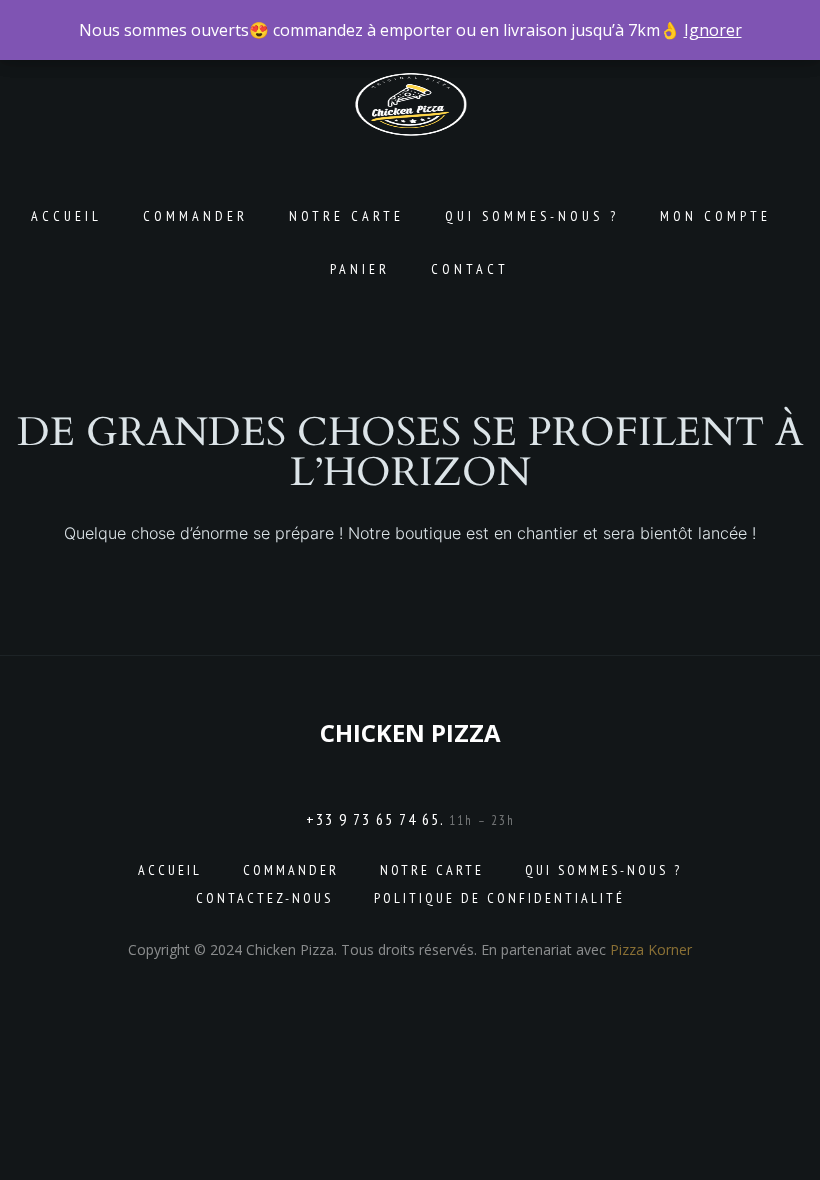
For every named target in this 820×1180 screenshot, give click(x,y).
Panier (360, 269)
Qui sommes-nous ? (532, 216)
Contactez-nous (264, 898)
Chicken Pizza (410, 732)
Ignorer (713, 30)
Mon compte (715, 216)
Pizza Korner (651, 949)
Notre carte (346, 216)
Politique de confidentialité (499, 898)
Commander (195, 216)
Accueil (66, 216)
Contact (470, 269)
